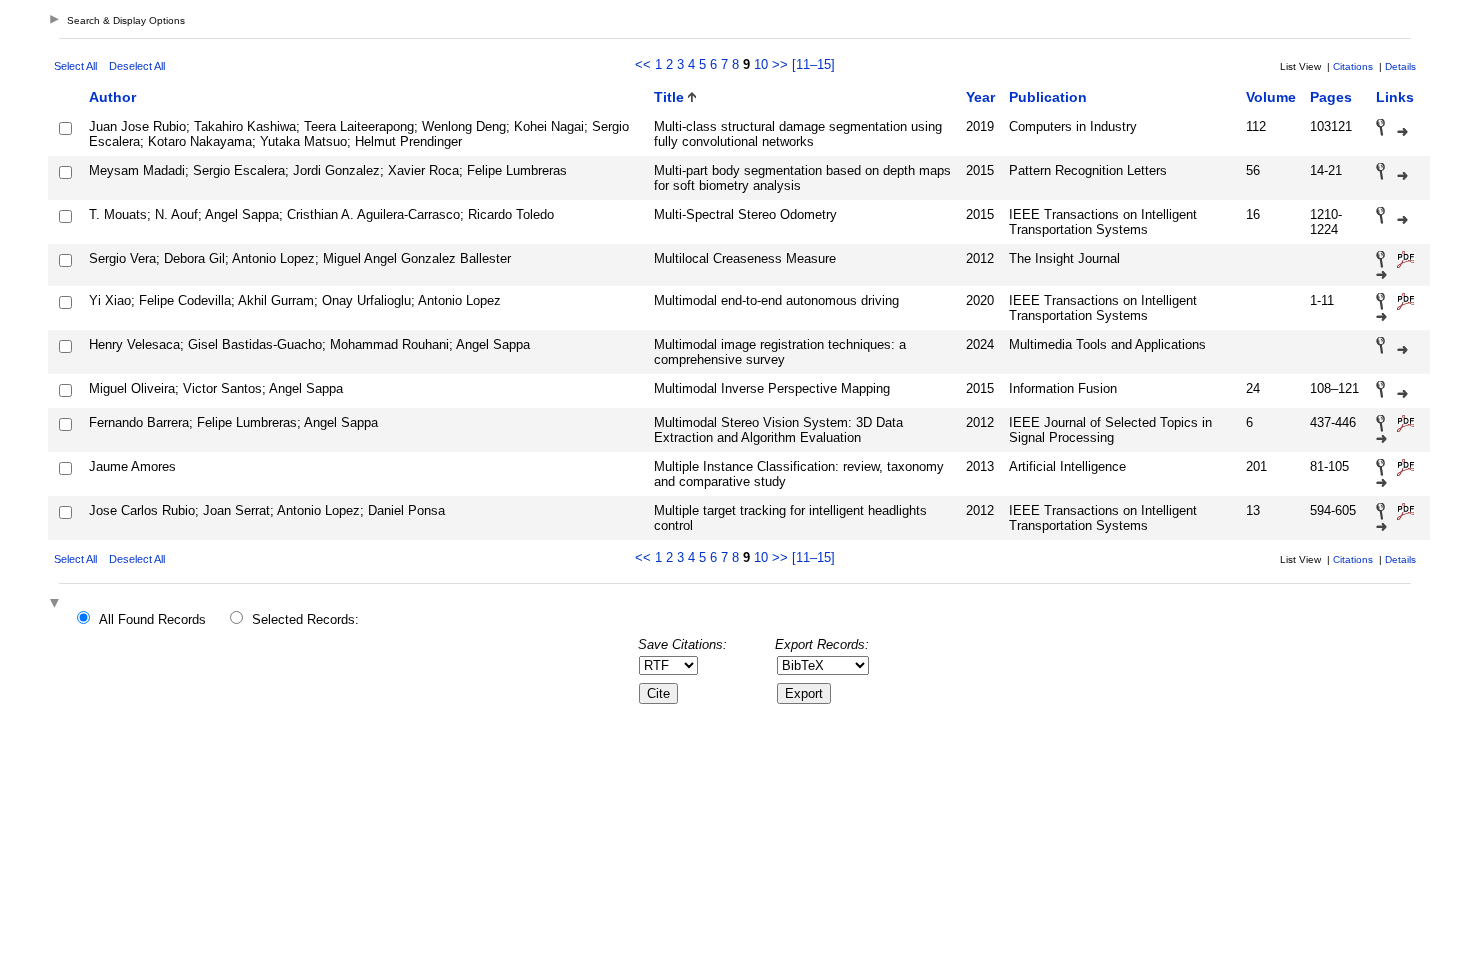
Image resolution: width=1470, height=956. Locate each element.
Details (1400, 66)
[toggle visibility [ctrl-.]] (57, 604)
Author (112, 97)
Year (980, 97)
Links (1395, 97)
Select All (75, 66)
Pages (1331, 97)
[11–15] (813, 64)
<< (643, 64)
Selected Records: (305, 619)
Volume (1271, 97)
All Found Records (152, 619)
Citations (1353, 66)
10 (761, 64)
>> (780, 64)
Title (669, 97)
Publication (1048, 97)
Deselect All (137, 66)
